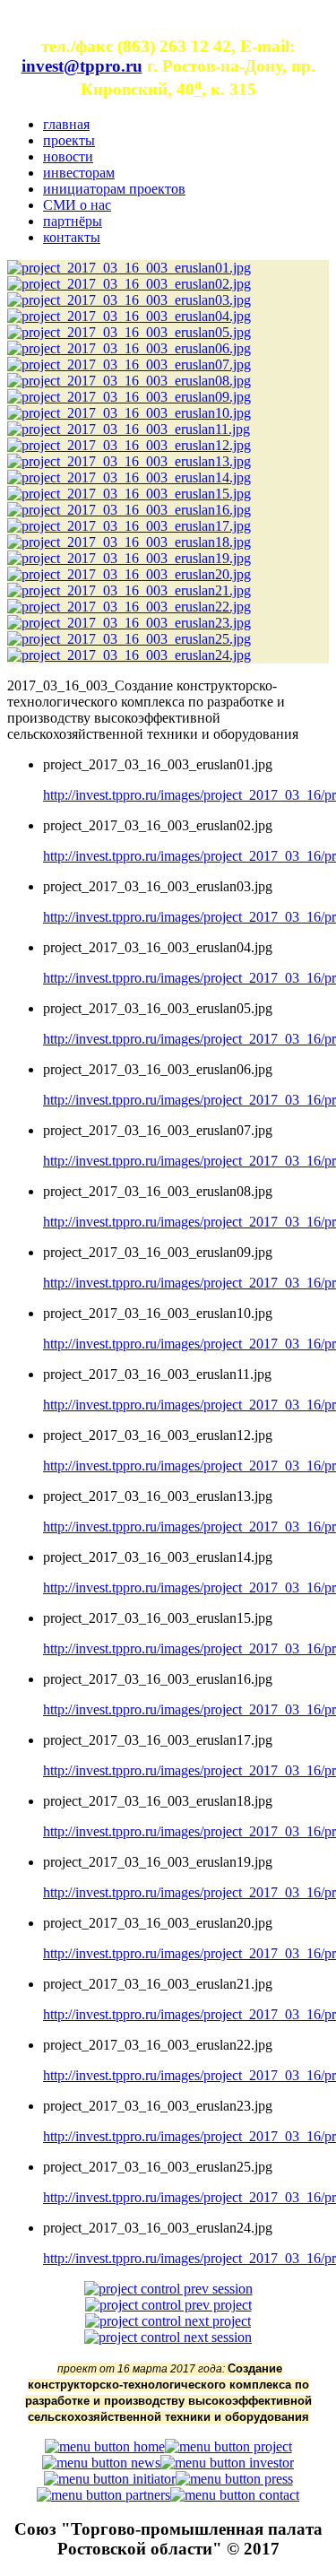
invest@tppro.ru (82, 66)
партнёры (73, 221)
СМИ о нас (77, 205)
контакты (72, 237)
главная (66, 124)
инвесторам (79, 173)
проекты (69, 140)
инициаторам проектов (114, 189)
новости (68, 156)
